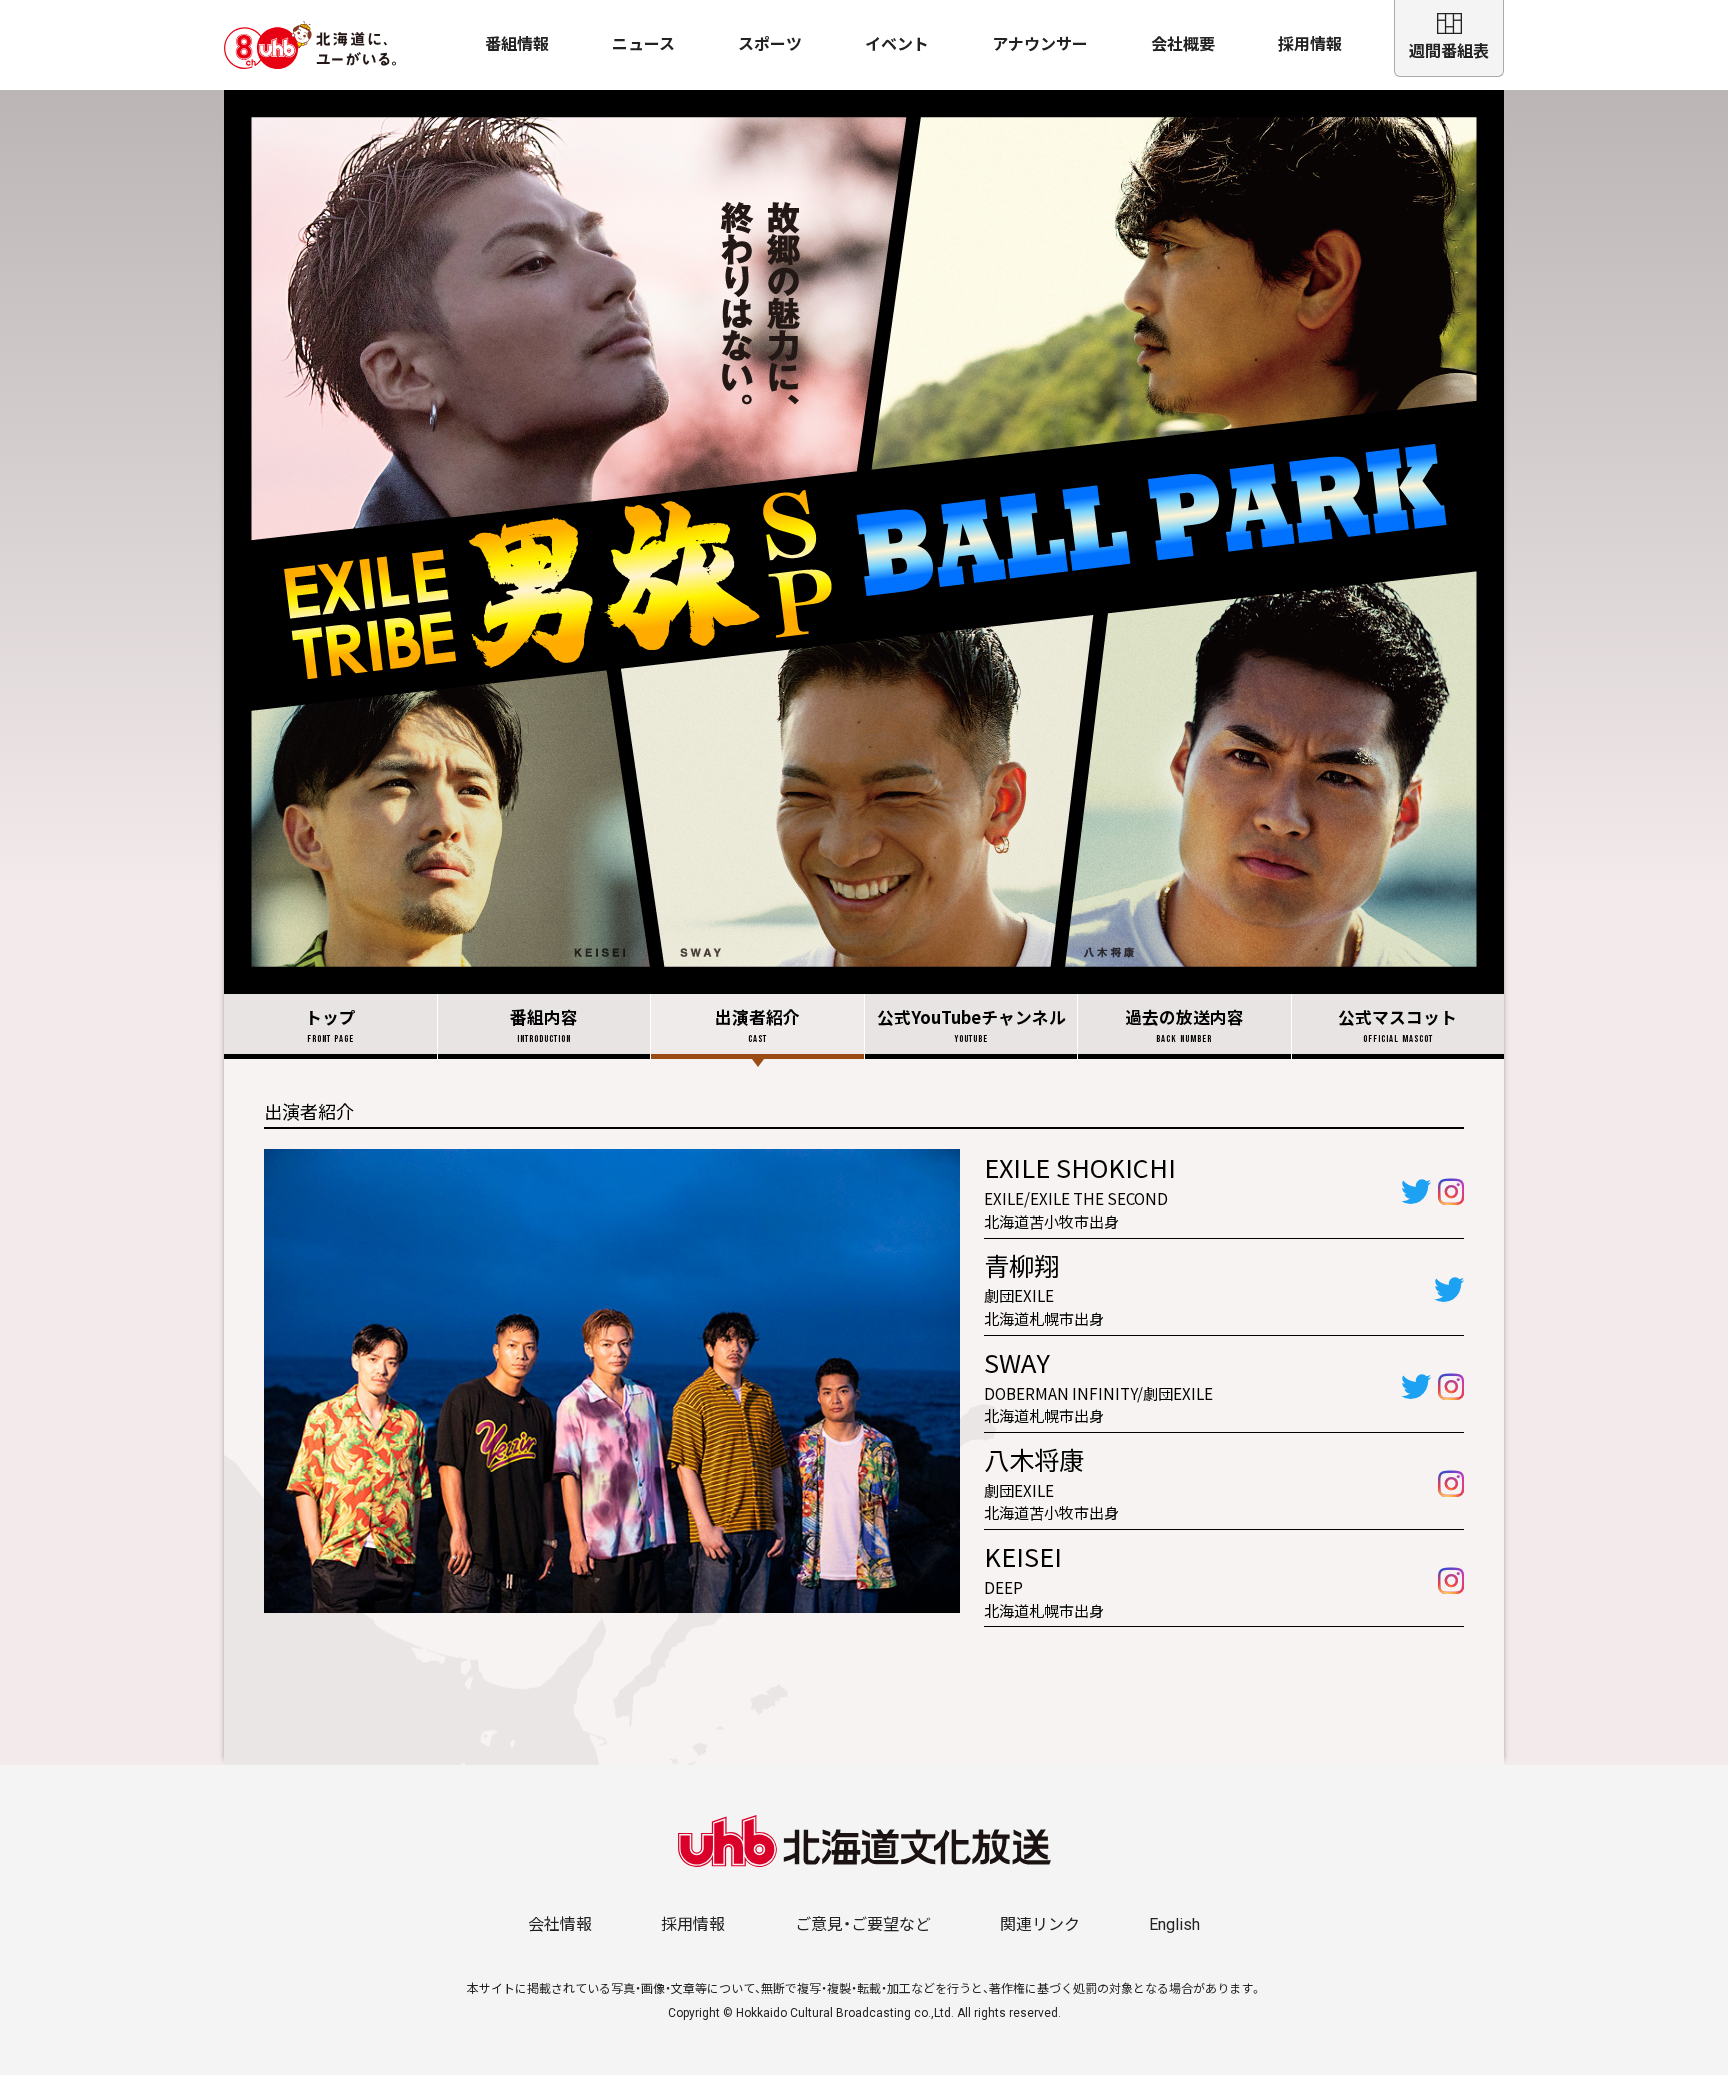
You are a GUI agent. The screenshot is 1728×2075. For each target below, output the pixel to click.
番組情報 (517, 44)
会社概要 (1183, 44)
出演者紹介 (757, 1025)
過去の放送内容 (1184, 1025)
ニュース (643, 44)
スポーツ (770, 44)
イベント (897, 44)
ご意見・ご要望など (863, 1924)
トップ (330, 1025)
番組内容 (544, 1025)
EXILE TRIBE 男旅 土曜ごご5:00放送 (864, 542)
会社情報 (560, 1924)
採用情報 (1310, 44)
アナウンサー (1040, 44)
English (1174, 1924)
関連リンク (1040, 1924)
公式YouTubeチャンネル (971, 1025)
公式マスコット (1397, 1025)
